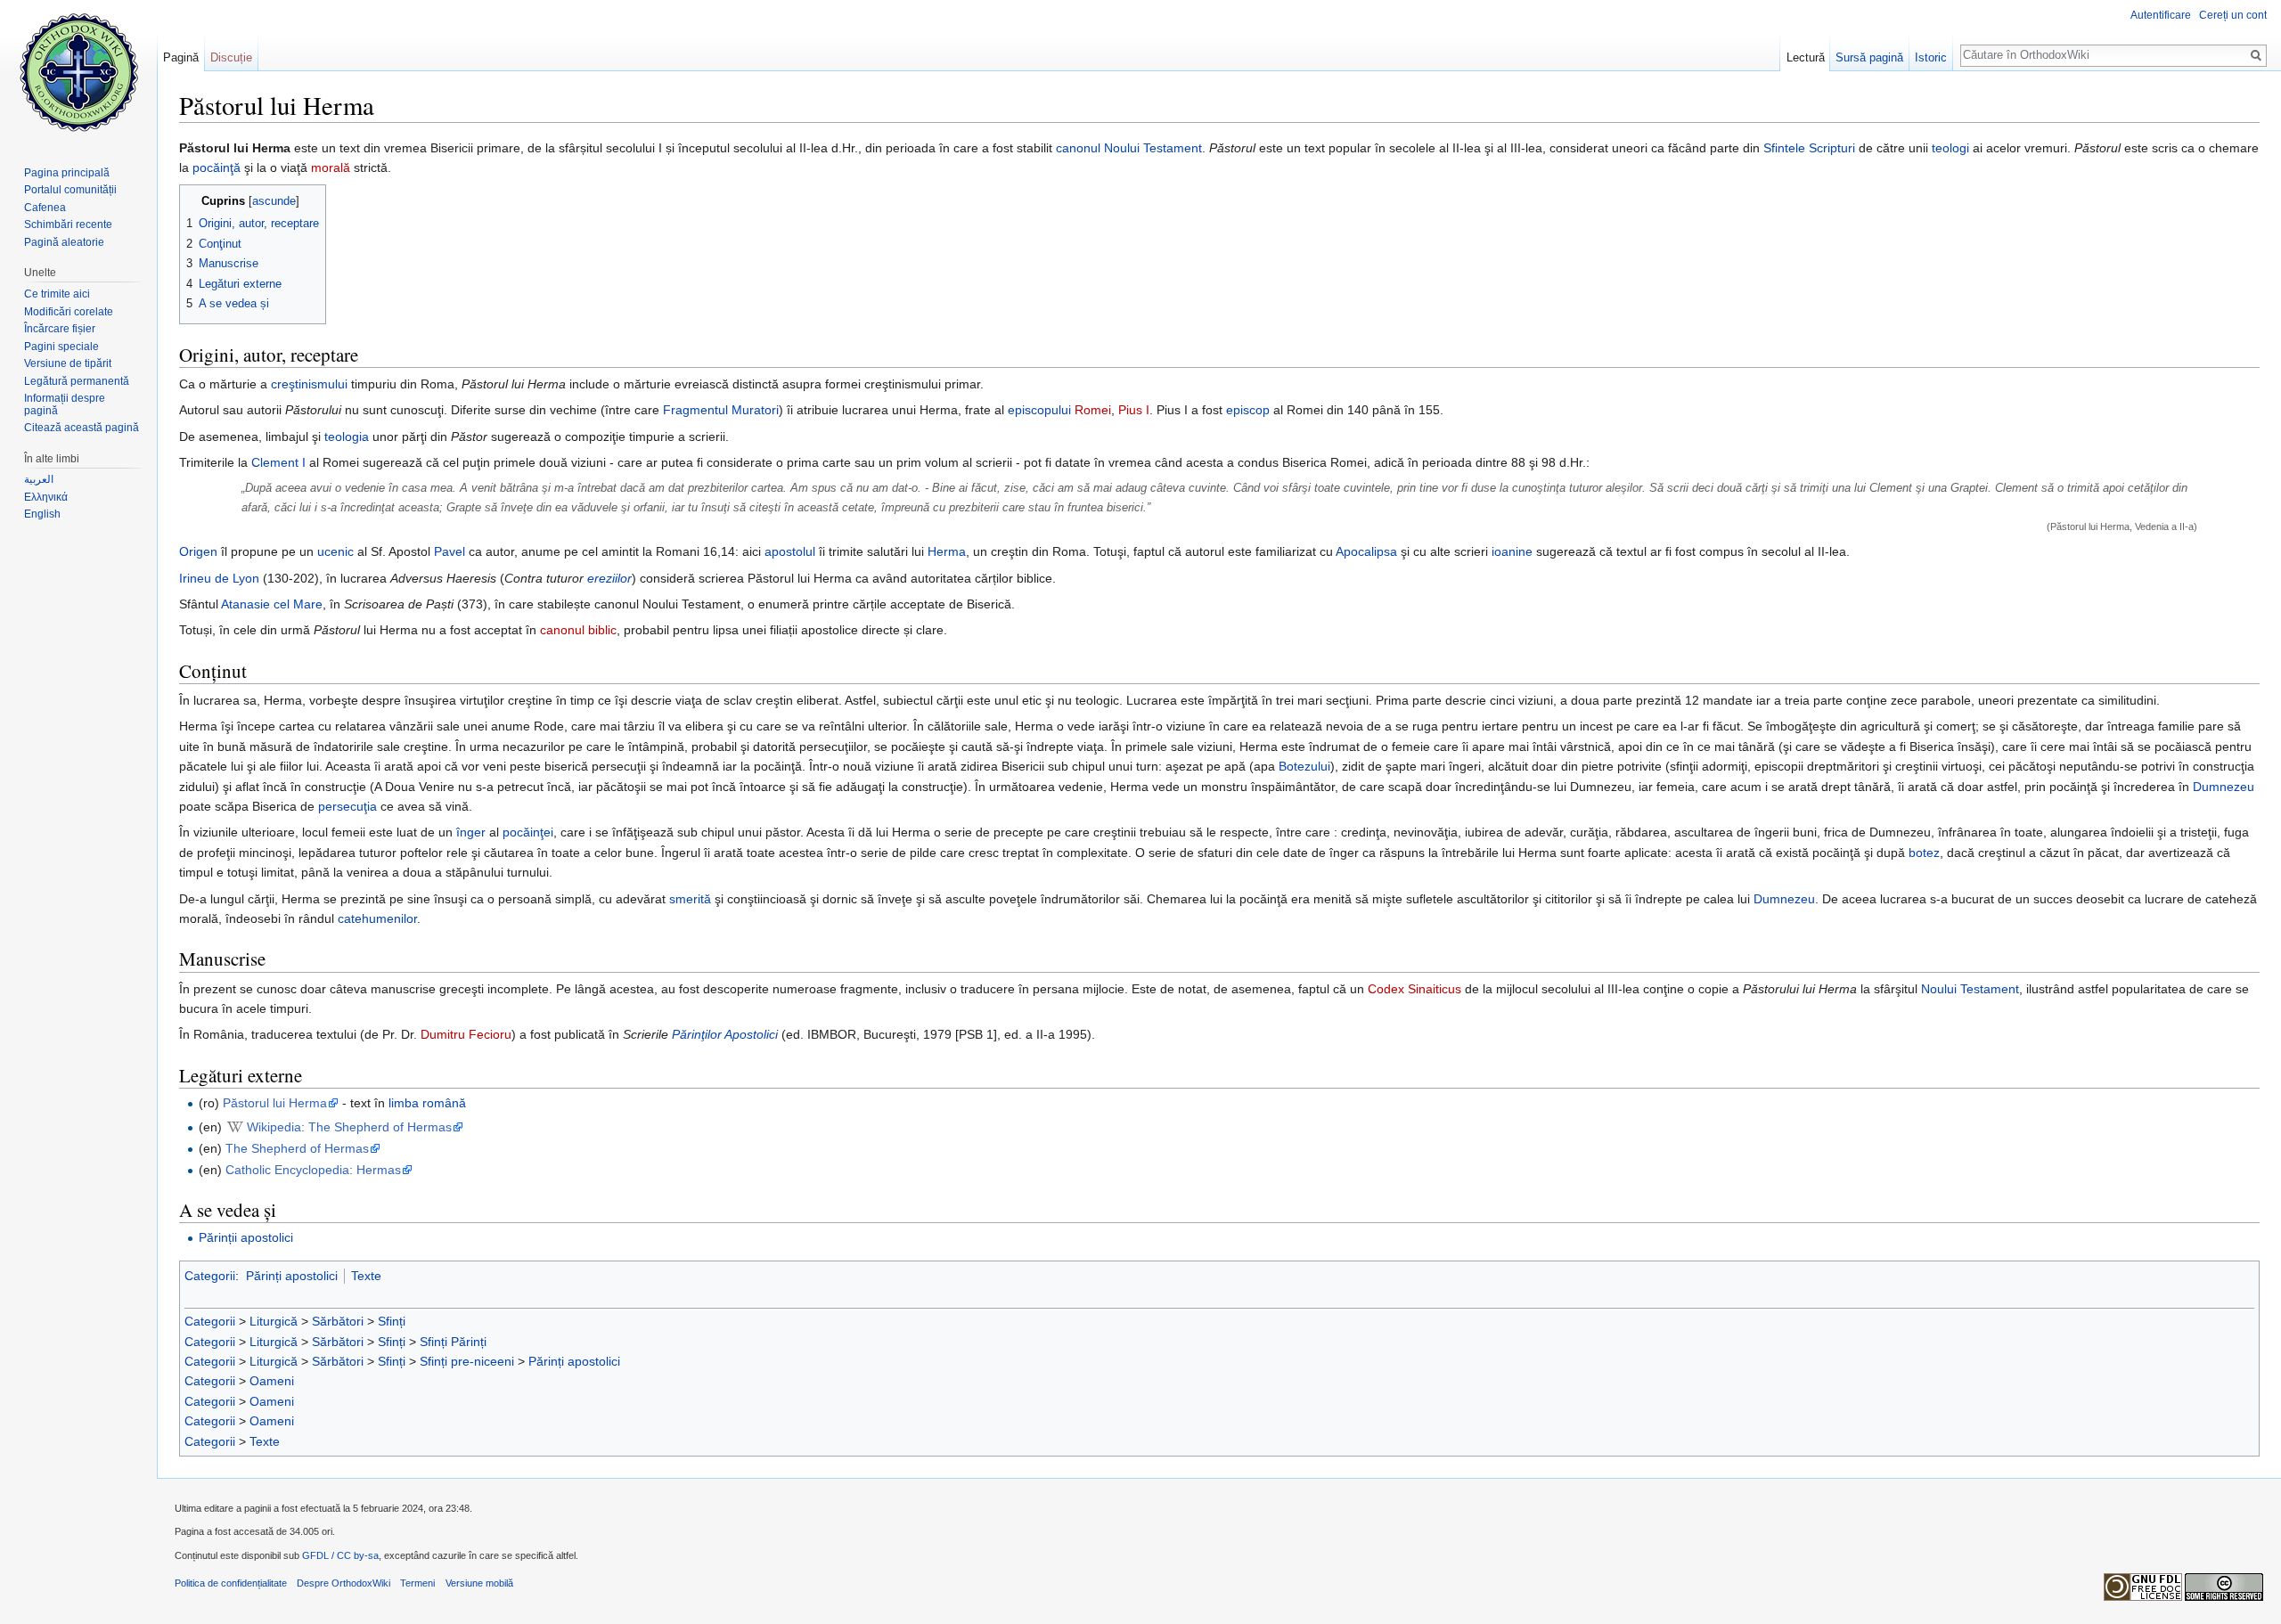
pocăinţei (528, 832)
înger (471, 832)
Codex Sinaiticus (1414, 989)
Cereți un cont (2233, 15)
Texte (366, 1276)
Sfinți (392, 1321)
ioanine (1512, 551)
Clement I (278, 462)
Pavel (450, 551)
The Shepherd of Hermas (297, 1148)
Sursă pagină (1869, 57)
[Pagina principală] (78, 71)
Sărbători (338, 1321)
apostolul (790, 551)
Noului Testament (1153, 148)
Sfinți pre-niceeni (467, 1361)
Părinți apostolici (292, 1276)
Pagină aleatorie (64, 242)
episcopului (1039, 410)
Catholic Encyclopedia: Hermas (313, 1170)
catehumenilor (377, 918)
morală (331, 167)
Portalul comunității (70, 190)
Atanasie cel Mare (272, 604)
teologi (1950, 148)
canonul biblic (578, 630)
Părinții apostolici (246, 1237)
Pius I (1134, 410)
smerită (690, 899)
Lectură (1806, 57)
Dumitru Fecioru (466, 1034)
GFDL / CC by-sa (340, 1555)
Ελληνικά (46, 497)
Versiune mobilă (479, 1583)
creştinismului (309, 384)
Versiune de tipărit (68, 363)
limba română (427, 1103)
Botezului (1304, 766)
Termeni (417, 1583)
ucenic (335, 551)
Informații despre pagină (65, 404)
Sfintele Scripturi (1809, 148)
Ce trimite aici (57, 294)
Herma (947, 551)
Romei (1093, 410)
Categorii (210, 1276)
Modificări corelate (69, 312)
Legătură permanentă (77, 381)
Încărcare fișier (60, 329)
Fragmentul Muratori (721, 410)
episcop (1248, 410)
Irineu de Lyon (219, 578)
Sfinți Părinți (453, 1342)
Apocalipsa (1366, 551)
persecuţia (347, 806)
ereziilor (609, 578)
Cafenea (45, 208)
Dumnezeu (2224, 787)
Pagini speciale (61, 347)
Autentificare (2161, 15)
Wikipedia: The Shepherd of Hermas (349, 1127)
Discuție (231, 57)
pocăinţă (217, 167)
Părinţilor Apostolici (725, 1034)
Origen (198, 551)
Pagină (181, 57)
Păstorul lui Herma (275, 1103)
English (42, 514)
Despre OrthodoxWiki (343, 1583)
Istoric (1931, 57)
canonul (1078, 148)
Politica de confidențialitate (231, 1583)
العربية (39, 479)
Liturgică (274, 1321)
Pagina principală (67, 173)
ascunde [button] (274, 201)
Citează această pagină (82, 428)
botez (1924, 853)
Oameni (272, 1381)
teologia (347, 437)
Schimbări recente (68, 224)
